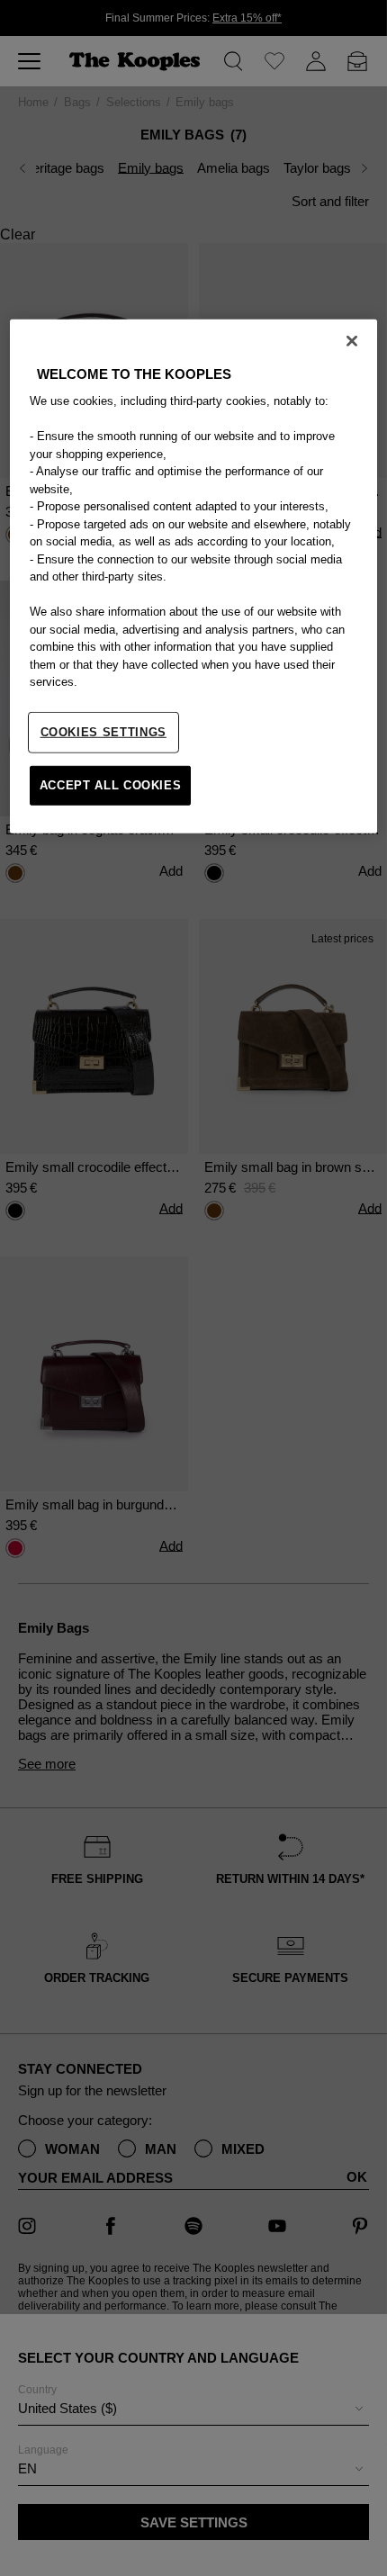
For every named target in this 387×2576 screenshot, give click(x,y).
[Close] (352, 341)
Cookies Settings (103, 732)
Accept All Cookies (111, 785)
